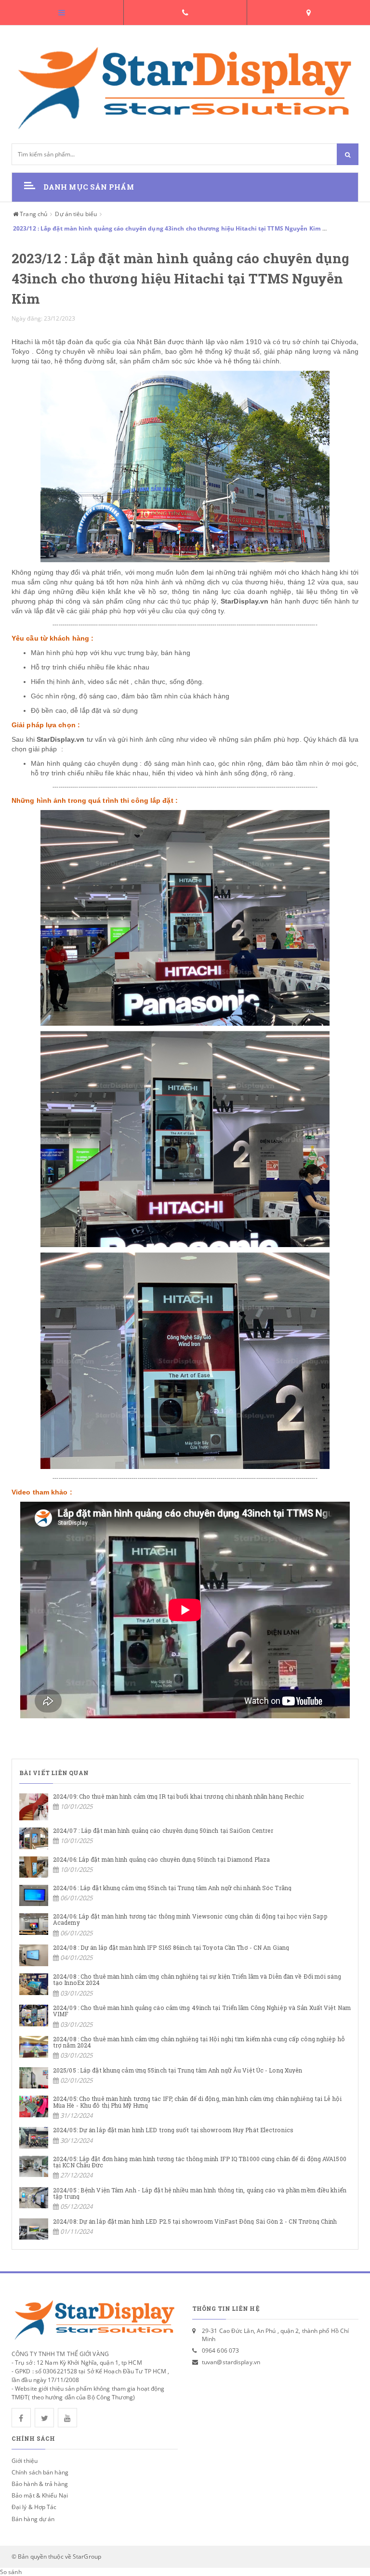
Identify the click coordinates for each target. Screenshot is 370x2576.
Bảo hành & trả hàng (40, 2484)
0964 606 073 (220, 2351)
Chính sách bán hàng (40, 2472)
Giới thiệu (25, 2461)
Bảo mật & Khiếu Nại (40, 2495)
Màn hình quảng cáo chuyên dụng (84, 763)
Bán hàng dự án (33, 2519)
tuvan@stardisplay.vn (231, 2362)
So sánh (11, 2572)
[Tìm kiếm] (348, 154)
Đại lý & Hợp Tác (34, 2507)
